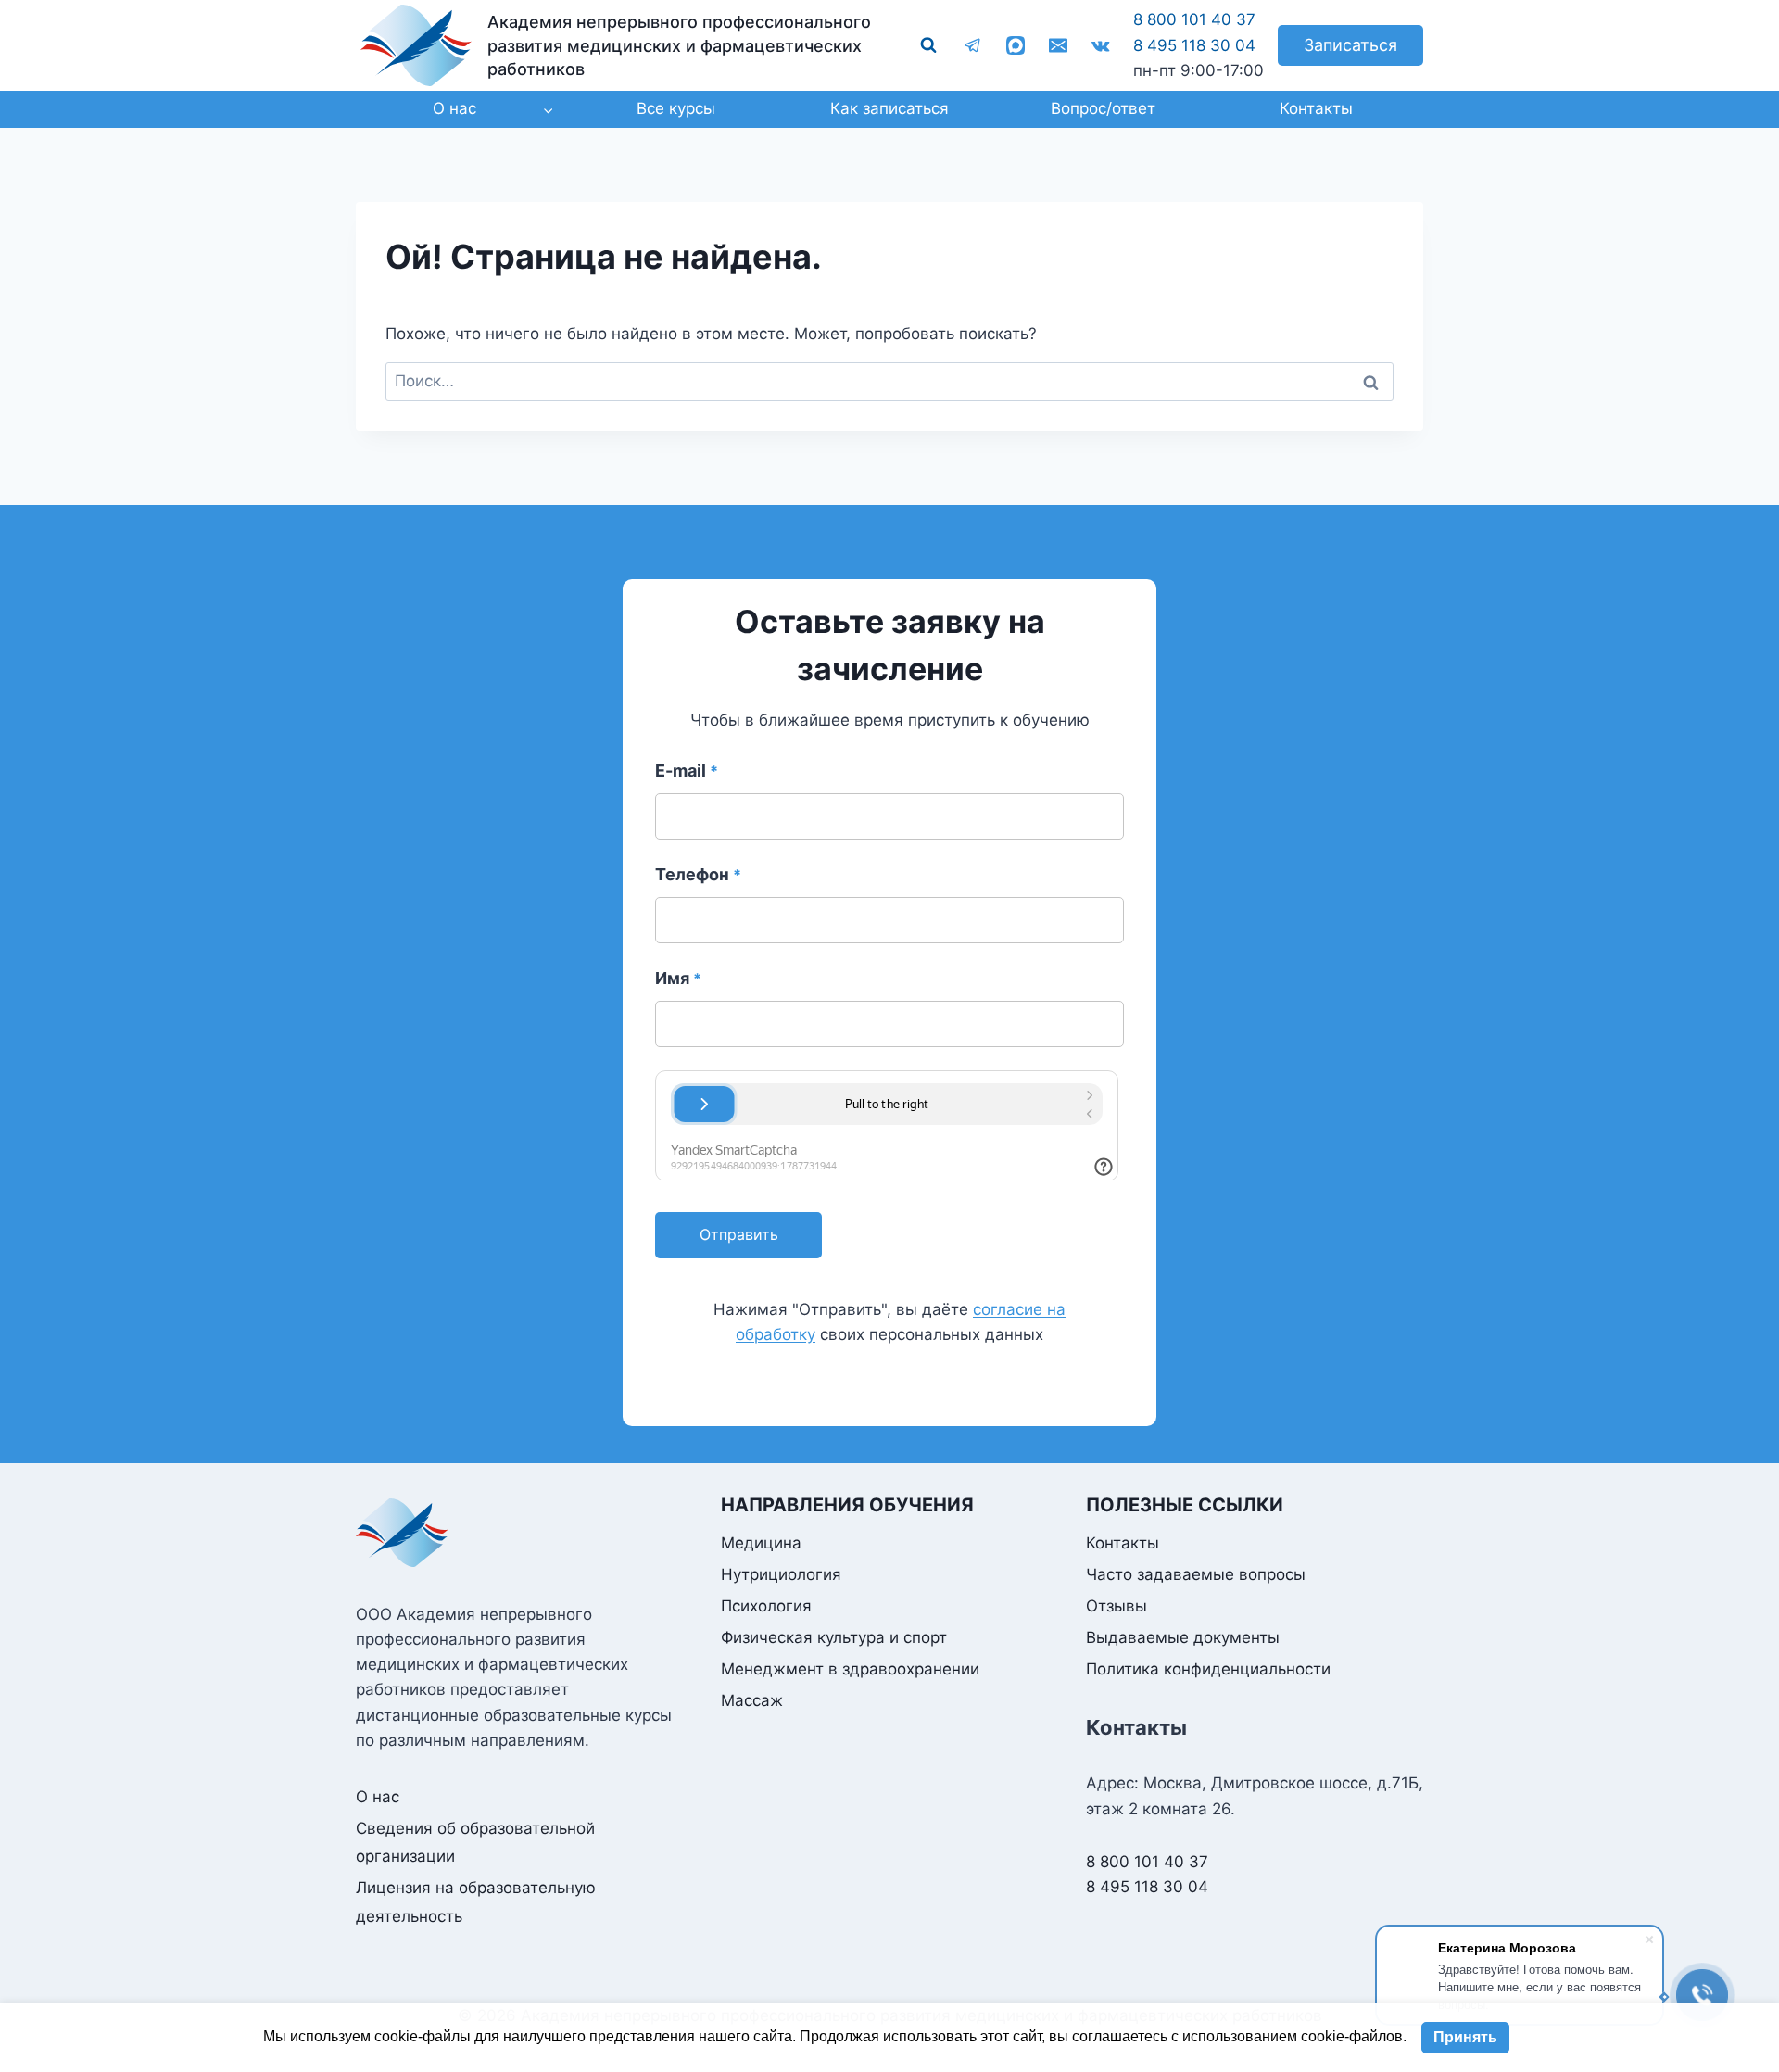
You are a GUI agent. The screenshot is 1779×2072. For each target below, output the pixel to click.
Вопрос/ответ (1103, 108)
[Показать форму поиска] (928, 45)
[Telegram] (973, 45)
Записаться (1350, 45)
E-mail (687, 771)
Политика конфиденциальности (1208, 1669)
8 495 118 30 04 (1194, 45)
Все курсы (676, 108)
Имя (678, 978)
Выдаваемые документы (1183, 1637)
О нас (378, 1797)
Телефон (698, 874)
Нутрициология (781, 1574)
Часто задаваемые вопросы (1196, 1574)
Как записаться (889, 108)
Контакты (1316, 108)
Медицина (761, 1543)
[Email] (1058, 45)
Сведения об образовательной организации (475, 1843)
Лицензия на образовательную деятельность (476, 1902)
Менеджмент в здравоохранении (850, 1669)
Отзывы (1117, 1606)
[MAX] (1016, 45)
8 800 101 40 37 (1194, 19)
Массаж (752, 1700)
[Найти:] (889, 381)
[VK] (1101, 45)
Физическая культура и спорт (834, 1637)
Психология (766, 1606)
